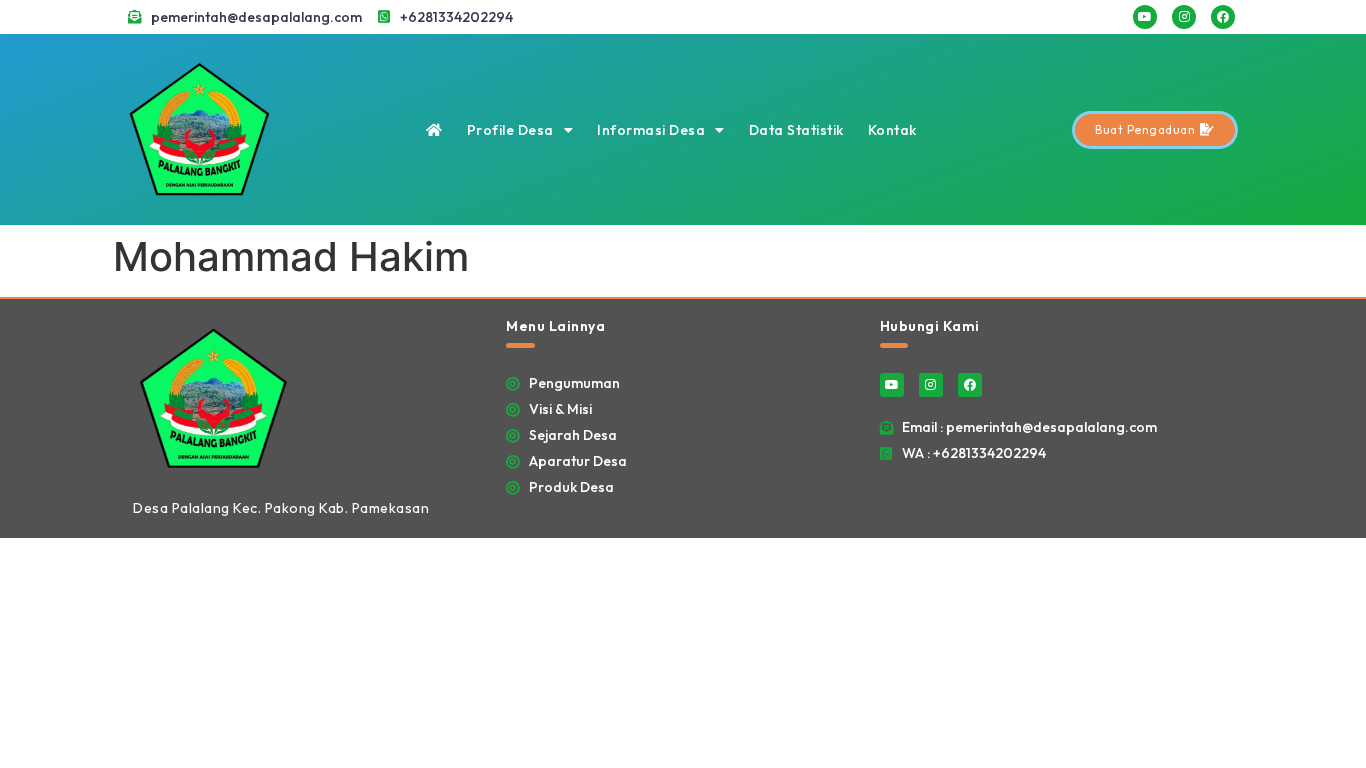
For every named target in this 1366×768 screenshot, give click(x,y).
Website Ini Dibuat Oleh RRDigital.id (1217, 310)
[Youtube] (1145, 17)
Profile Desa (510, 130)
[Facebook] (1223, 17)
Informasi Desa (651, 130)
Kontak (892, 130)
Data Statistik (796, 130)
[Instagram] (1184, 17)
